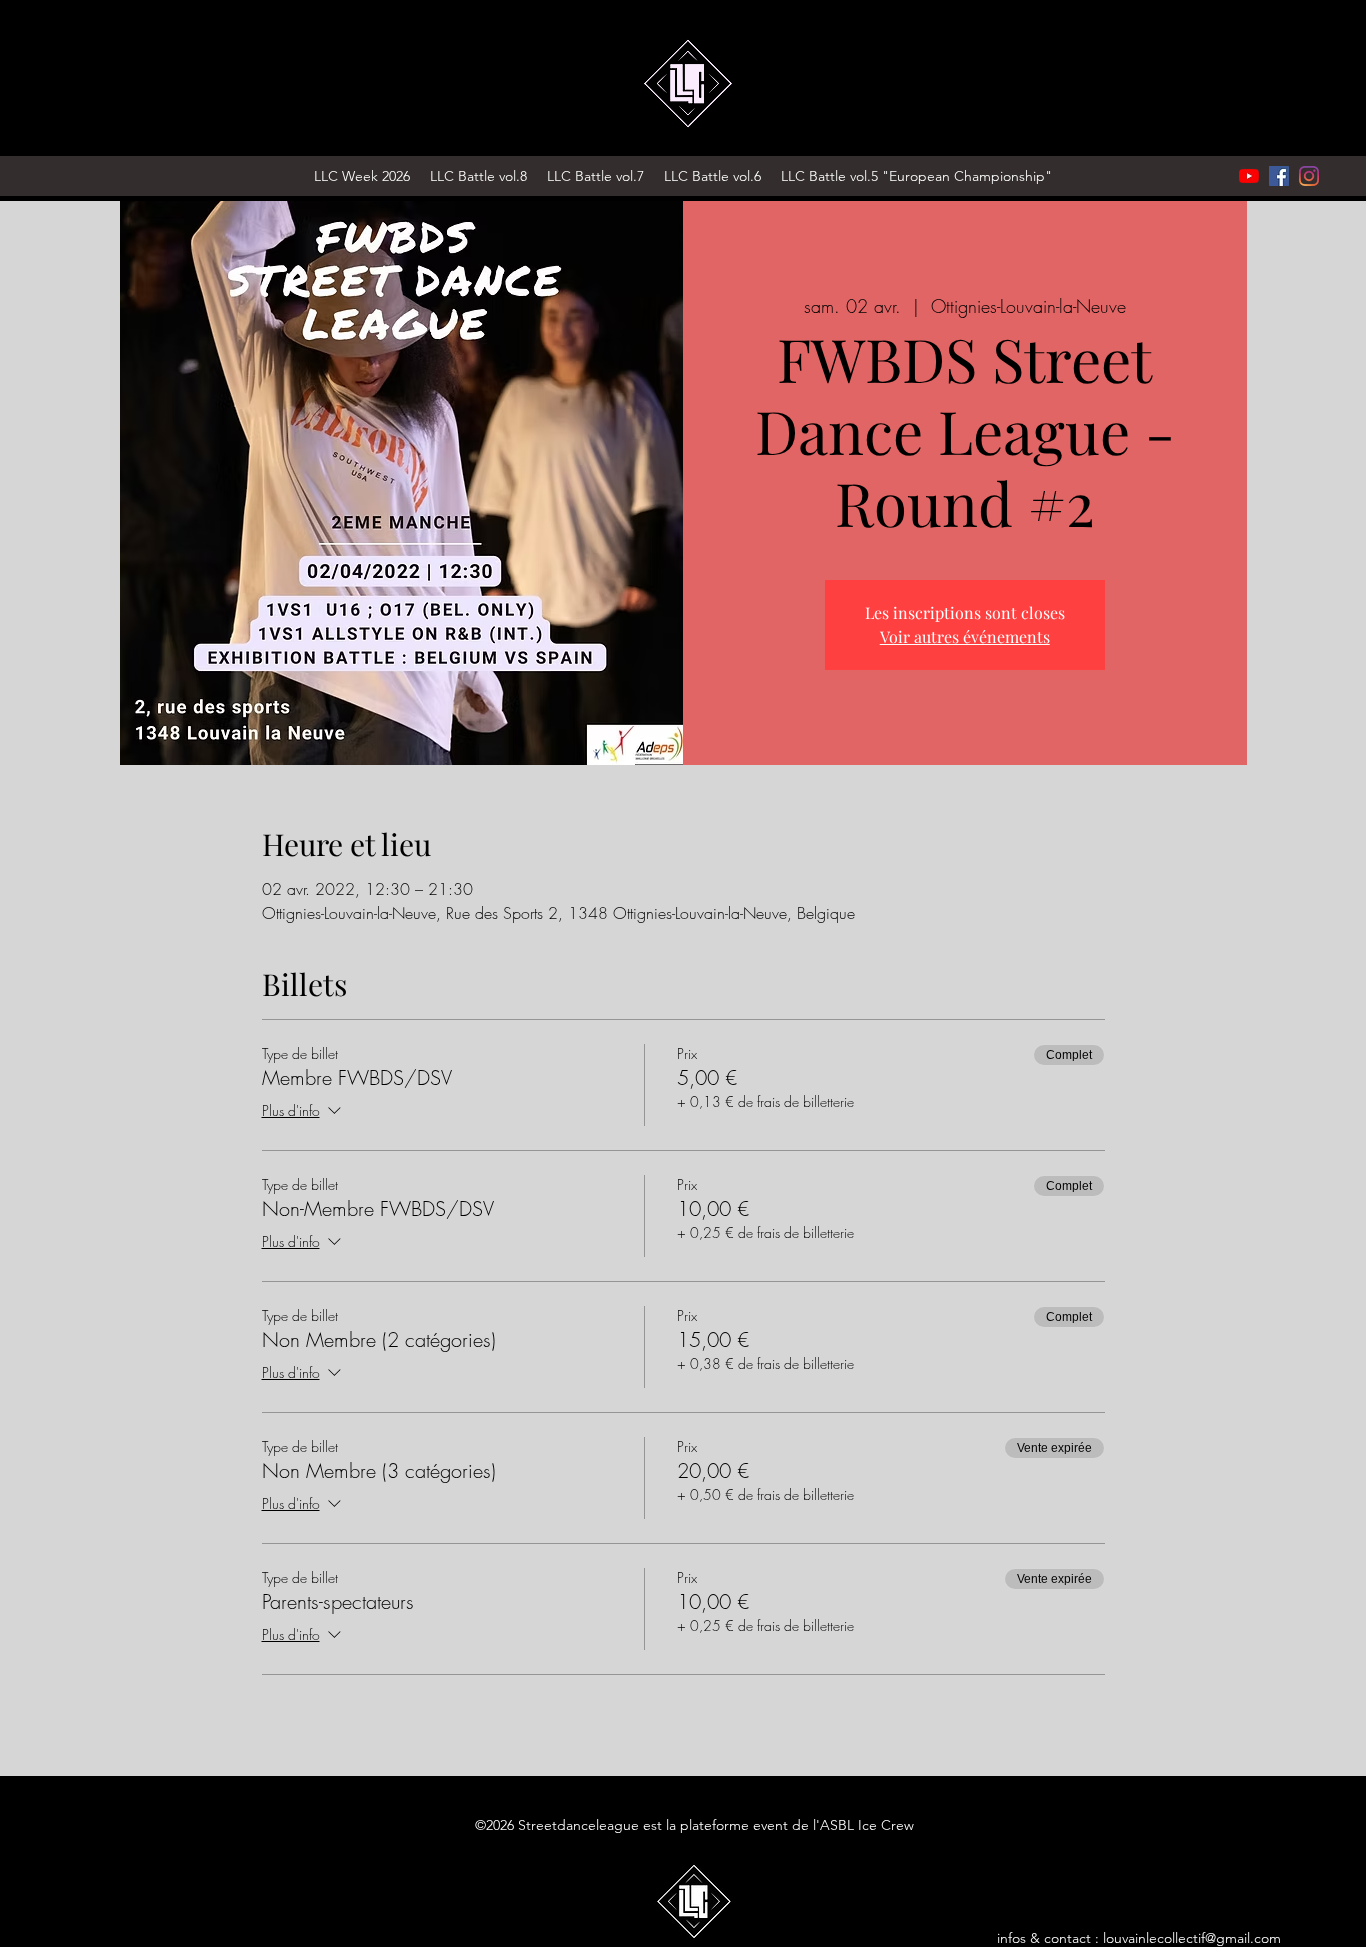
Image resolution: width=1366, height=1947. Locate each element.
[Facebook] (1279, 176)
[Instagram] (1309, 176)
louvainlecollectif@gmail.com (1192, 1938)
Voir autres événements (965, 636)
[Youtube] (1249, 176)
